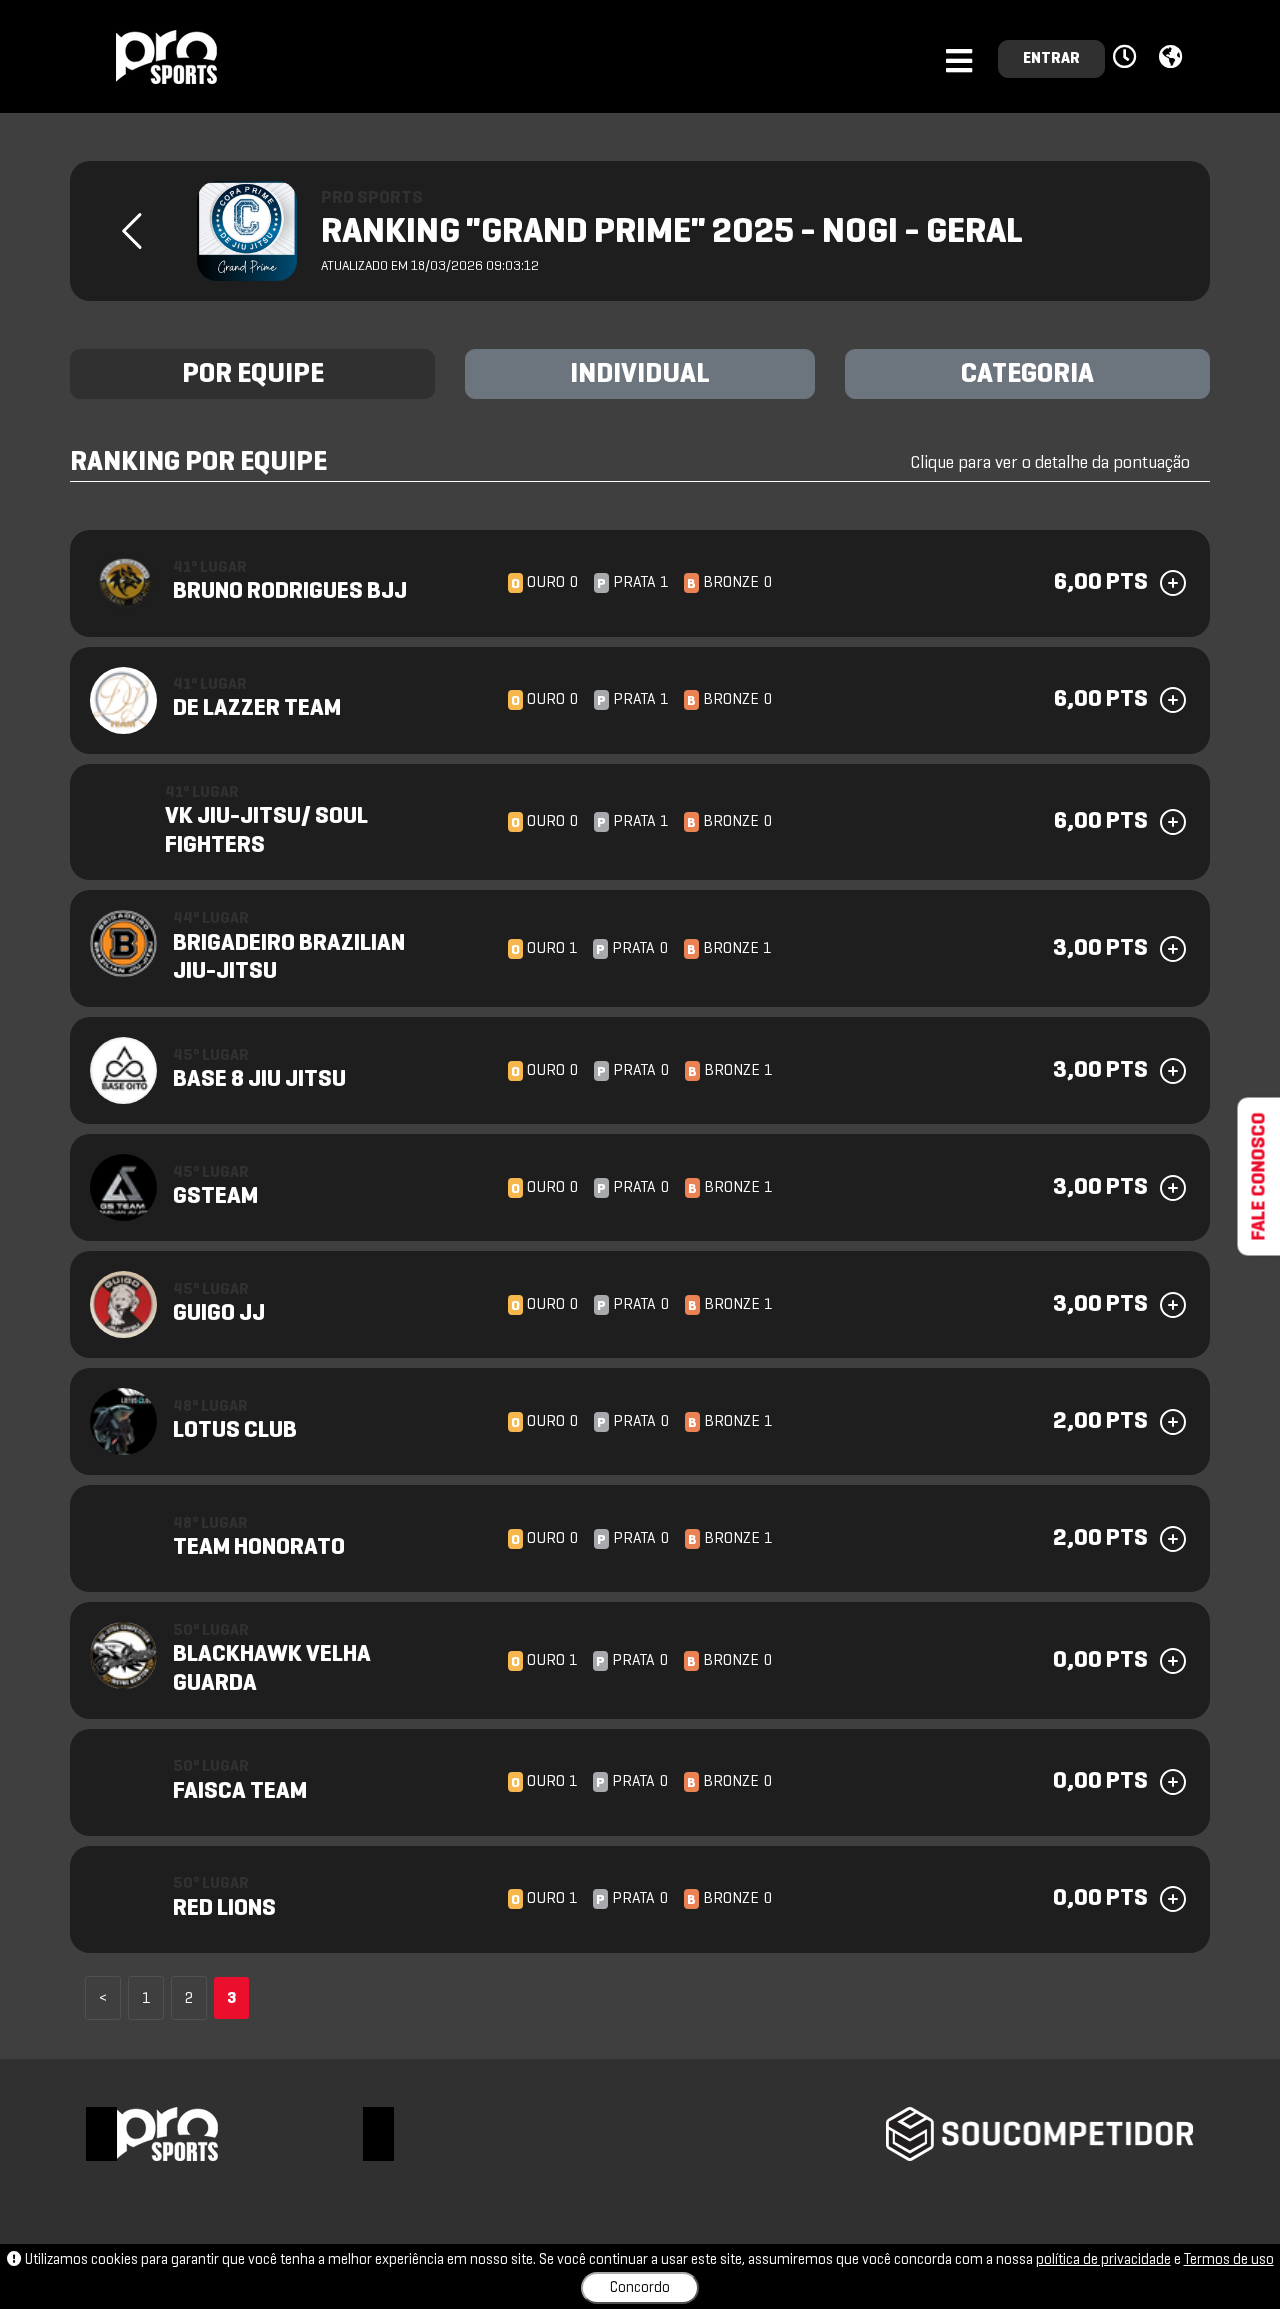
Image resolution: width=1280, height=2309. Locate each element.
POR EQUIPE (253, 375)
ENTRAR (1051, 59)
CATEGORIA (1027, 375)
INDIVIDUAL (640, 375)
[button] (1127, 58)
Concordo (640, 2288)
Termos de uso (1229, 2260)
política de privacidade (1103, 2260)
